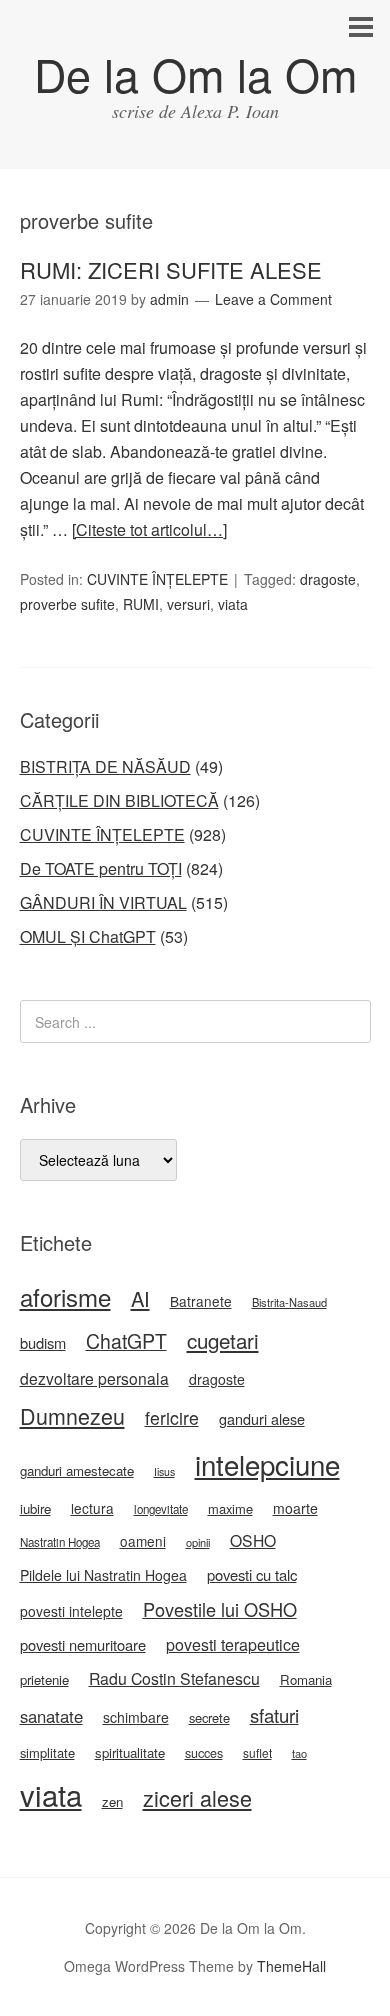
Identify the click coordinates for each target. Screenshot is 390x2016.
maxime (230, 1508)
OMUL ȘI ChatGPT (88, 936)
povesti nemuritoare (83, 1644)
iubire (35, 1508)
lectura (92, 1508)
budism (43, 1342)
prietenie (44, 1679)
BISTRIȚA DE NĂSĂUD (105, 766)
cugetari (223, 1340)
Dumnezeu (72, 1415)
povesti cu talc (252, 1574)
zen (112, 1801)
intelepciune (267, 1464)
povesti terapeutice (233, 1644)
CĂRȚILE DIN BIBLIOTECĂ (119, 800)
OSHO (253, 1540)
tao (299, 1753)
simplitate (47, 1752)
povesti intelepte (71, 1611)
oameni (143, 1541)
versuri (188, 604)
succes (204, 1753)
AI (140, 1298)
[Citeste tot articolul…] (149, 529)
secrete (209, 1717)
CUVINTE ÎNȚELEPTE (157, 579)
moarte (295, 1508)
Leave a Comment (273, 299)
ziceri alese (197, 1797)
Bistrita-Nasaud (289, 1302)
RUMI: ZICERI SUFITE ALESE (171, 269)
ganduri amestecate (77, 1470)
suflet (257, 1752)
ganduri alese (262, 1418)
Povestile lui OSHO (220, 1609)
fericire (172, 1417)
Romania (306, 1679)
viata (233, 604)
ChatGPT (126, 1341)
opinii (198, 1542)
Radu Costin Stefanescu (174, 1678)
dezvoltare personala (94, 1378)
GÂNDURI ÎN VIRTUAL (103, 902)
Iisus (164, 1471)
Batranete (201, 1301)
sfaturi (274, 1715)
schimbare (136, 1717)
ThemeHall (291, 1966)
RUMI (141, 604)
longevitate (161, 1509)
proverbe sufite (67, 604)
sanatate (51, 1716)
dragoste (328, 579)
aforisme (65, 1296)
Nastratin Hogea (60, 1542)
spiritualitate (130, 1752)
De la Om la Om (195, 73)
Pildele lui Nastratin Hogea (103, 1575)
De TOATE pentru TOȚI (101, 868)
